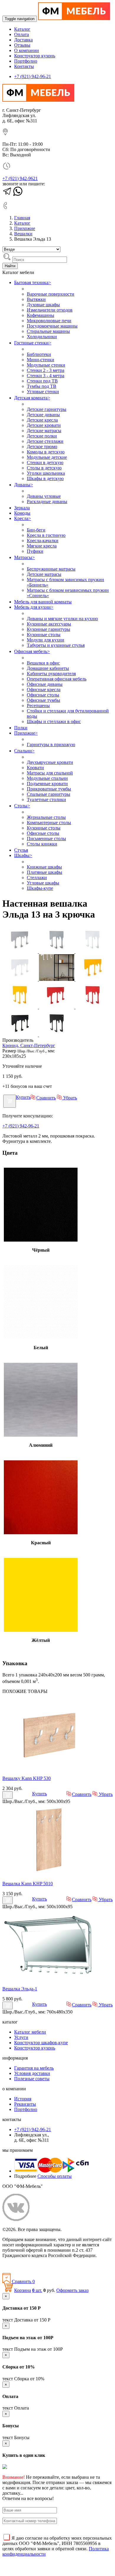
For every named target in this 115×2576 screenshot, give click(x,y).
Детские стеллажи (45, 441)
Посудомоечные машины (52, 326)
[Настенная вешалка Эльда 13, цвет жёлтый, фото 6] (21, 1007)
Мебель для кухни (34, 607)
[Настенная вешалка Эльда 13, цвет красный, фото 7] (57, 1007)
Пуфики (35, 551)
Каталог (22, 29)
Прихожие (25, 228)
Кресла (23, 518)
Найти (10, 266)
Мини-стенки (41, 360)
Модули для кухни (46, 640)
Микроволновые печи (49, 321)
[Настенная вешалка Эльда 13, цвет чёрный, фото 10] (57, 1035)
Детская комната (32, 398)
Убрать (69, 1098)
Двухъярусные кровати (50, 762)
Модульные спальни (47, 778)
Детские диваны (43, 415)
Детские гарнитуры (47, 409)
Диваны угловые (44, 496)
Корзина (23, 2290)
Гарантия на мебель (34, 2068)
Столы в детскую (44, 468)
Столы (22, 806)
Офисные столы (43, 695)
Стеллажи (37, 878)
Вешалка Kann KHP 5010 (28, 1884)
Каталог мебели (30, 2032)
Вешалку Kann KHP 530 (27, 1778)
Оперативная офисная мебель (57, 679)
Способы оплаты (55, 2176)
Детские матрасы (44, 431)
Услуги (21, 2037)
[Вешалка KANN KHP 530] (50, 1768)
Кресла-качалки (43, 541)
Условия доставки (32, 2073)
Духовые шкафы (43, 305)
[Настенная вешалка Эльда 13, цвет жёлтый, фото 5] (93, 979)
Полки (21, 728)
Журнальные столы (46, 817)
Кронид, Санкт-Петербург (29, 1045)
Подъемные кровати (47, 784)
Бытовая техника (33, 282)
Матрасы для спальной (50, 773)
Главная (22, 218)
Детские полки (42, 436)
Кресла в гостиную (46, 535)
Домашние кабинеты (48, 668)
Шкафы (23, 855)
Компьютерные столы (49, 823)
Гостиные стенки (33, 343)
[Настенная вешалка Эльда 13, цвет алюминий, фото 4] (57, 951)
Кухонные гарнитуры (49, 629)
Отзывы (22, 45)
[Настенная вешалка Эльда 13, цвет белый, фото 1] (93, 951)
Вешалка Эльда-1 (20, 1989)
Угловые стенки (43, 392)
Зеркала (22, 508)
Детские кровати (44, 425)
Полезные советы (32, 2079)
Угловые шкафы (43, 883)
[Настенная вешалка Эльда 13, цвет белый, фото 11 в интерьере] (57, 979)
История (23, 2099)
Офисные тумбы (43, 700)
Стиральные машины (48, 331)
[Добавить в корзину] (10, 1101)
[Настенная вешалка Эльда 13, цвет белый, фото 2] (21, 979)
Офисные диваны (45, 684)
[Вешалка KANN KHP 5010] (50, 1873)
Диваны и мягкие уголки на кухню (62, 619)
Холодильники (42, 337)
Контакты (24, 66)
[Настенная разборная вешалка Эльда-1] (50, 1979)
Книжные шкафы (44, 867)
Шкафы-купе (40, 888)
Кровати (35, 768)
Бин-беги (36, 530)
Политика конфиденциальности (35, 2265)
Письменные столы (46, 839)
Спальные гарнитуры (49, 794)
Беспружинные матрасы (51, 569)
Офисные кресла (44, 690)
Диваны (24, 485)
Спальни (24, 751)
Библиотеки (39, 354)
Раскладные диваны (47, 502)
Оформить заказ (72, 2290)
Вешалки (23, 234)
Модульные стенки (46, 365)
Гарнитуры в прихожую (51, 745)
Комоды (22, 513)
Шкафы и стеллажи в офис (54, 721)
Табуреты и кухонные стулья (56, 645)
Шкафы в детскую (45, 478)
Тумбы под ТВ (42, 386)
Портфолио (26, 61)
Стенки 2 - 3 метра (46, 370)
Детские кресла (42, 420)
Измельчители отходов (50, 310)
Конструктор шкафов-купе (41, 2043)
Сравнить (46, 1098)
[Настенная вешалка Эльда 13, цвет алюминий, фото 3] (21, 951)
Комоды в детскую (46, 452)
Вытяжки (36, 299)
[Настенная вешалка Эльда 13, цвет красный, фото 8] (93, 1007)
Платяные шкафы (45, 872)
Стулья (21, 850)
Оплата (22, 34)
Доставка (23, 40)
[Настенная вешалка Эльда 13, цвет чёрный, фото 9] (21, 1035)
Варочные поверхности (51, 294)
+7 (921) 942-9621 (20, 178)
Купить (23, 1097)
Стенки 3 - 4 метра (46, 376)
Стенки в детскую (45, 462)
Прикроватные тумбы (49, 789)
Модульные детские (47, 457)
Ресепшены (38, 705)
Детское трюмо (42, 447)
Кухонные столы (44, 635)
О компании (27, 50)
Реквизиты (25, 2104)
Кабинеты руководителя (51, 674)
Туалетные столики (46, 799)
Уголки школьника (46, 473)
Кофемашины (41, 315)
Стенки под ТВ (42, 381)
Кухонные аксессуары (49, 624)
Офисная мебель (32, 651)
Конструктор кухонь (35, 56)
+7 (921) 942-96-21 (33, 76)
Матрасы (24, 557)
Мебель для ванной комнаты (43, 602)
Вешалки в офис (43, 663)
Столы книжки (42, 844)
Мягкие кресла (42, 546)
